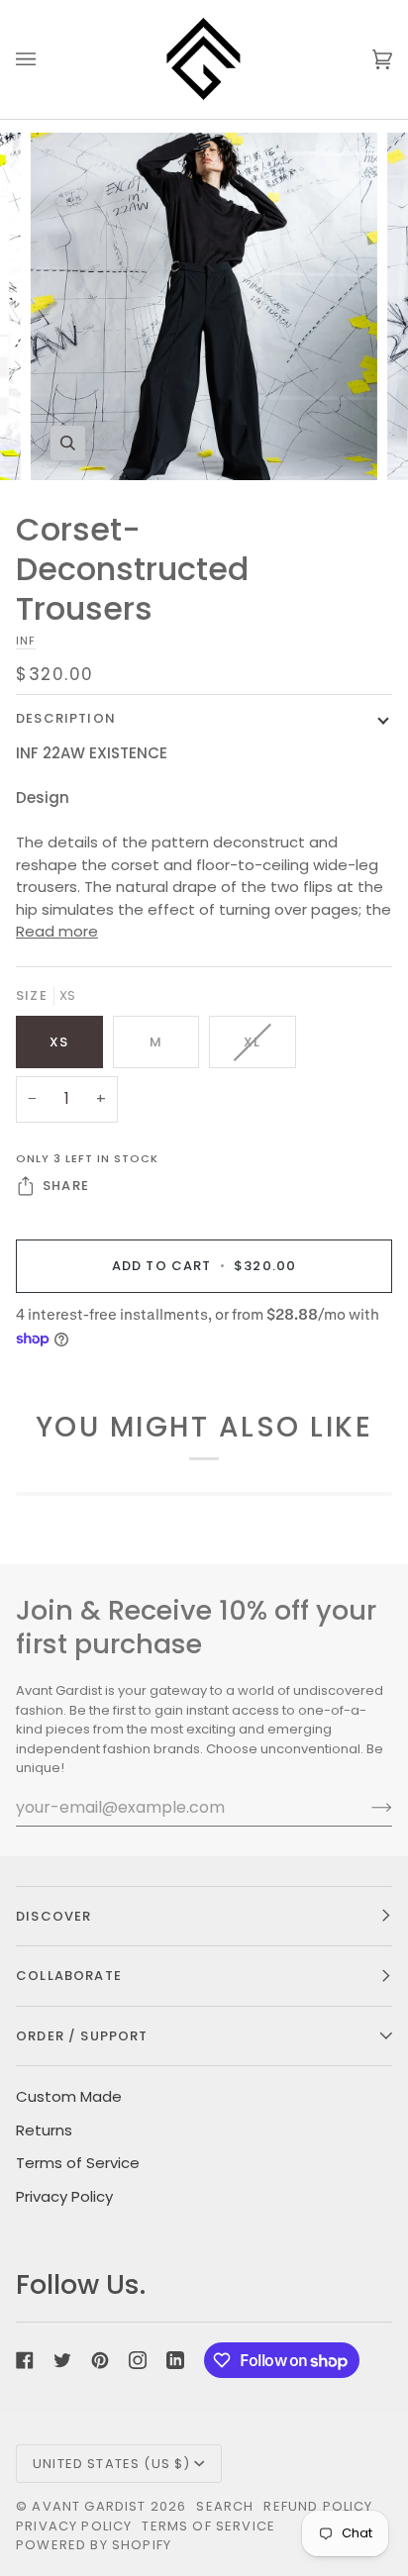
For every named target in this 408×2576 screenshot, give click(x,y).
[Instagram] (138, 2360)
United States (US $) (111, 2464)
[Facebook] (25, 2360)
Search (225, 2506)
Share (66, 1186)
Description (66, 718)
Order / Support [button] (82, 2036)
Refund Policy (318, 2506)
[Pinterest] (100, 2360)
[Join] (366, 1807)
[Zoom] (68, 443)
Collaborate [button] (69, 1976)
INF (26, 641)
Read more (57, 931)
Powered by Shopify (94, 2545)
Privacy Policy (64, 2196)
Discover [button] (53, 1916)
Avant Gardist (89, 2506)
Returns (44, 2130)
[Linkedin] (175, 2360)
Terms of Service (78, 2163)
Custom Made (69, 2096)
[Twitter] (62, 2360)
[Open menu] (46, 59)
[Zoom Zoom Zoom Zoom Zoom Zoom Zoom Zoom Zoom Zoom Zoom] (204, 306)
